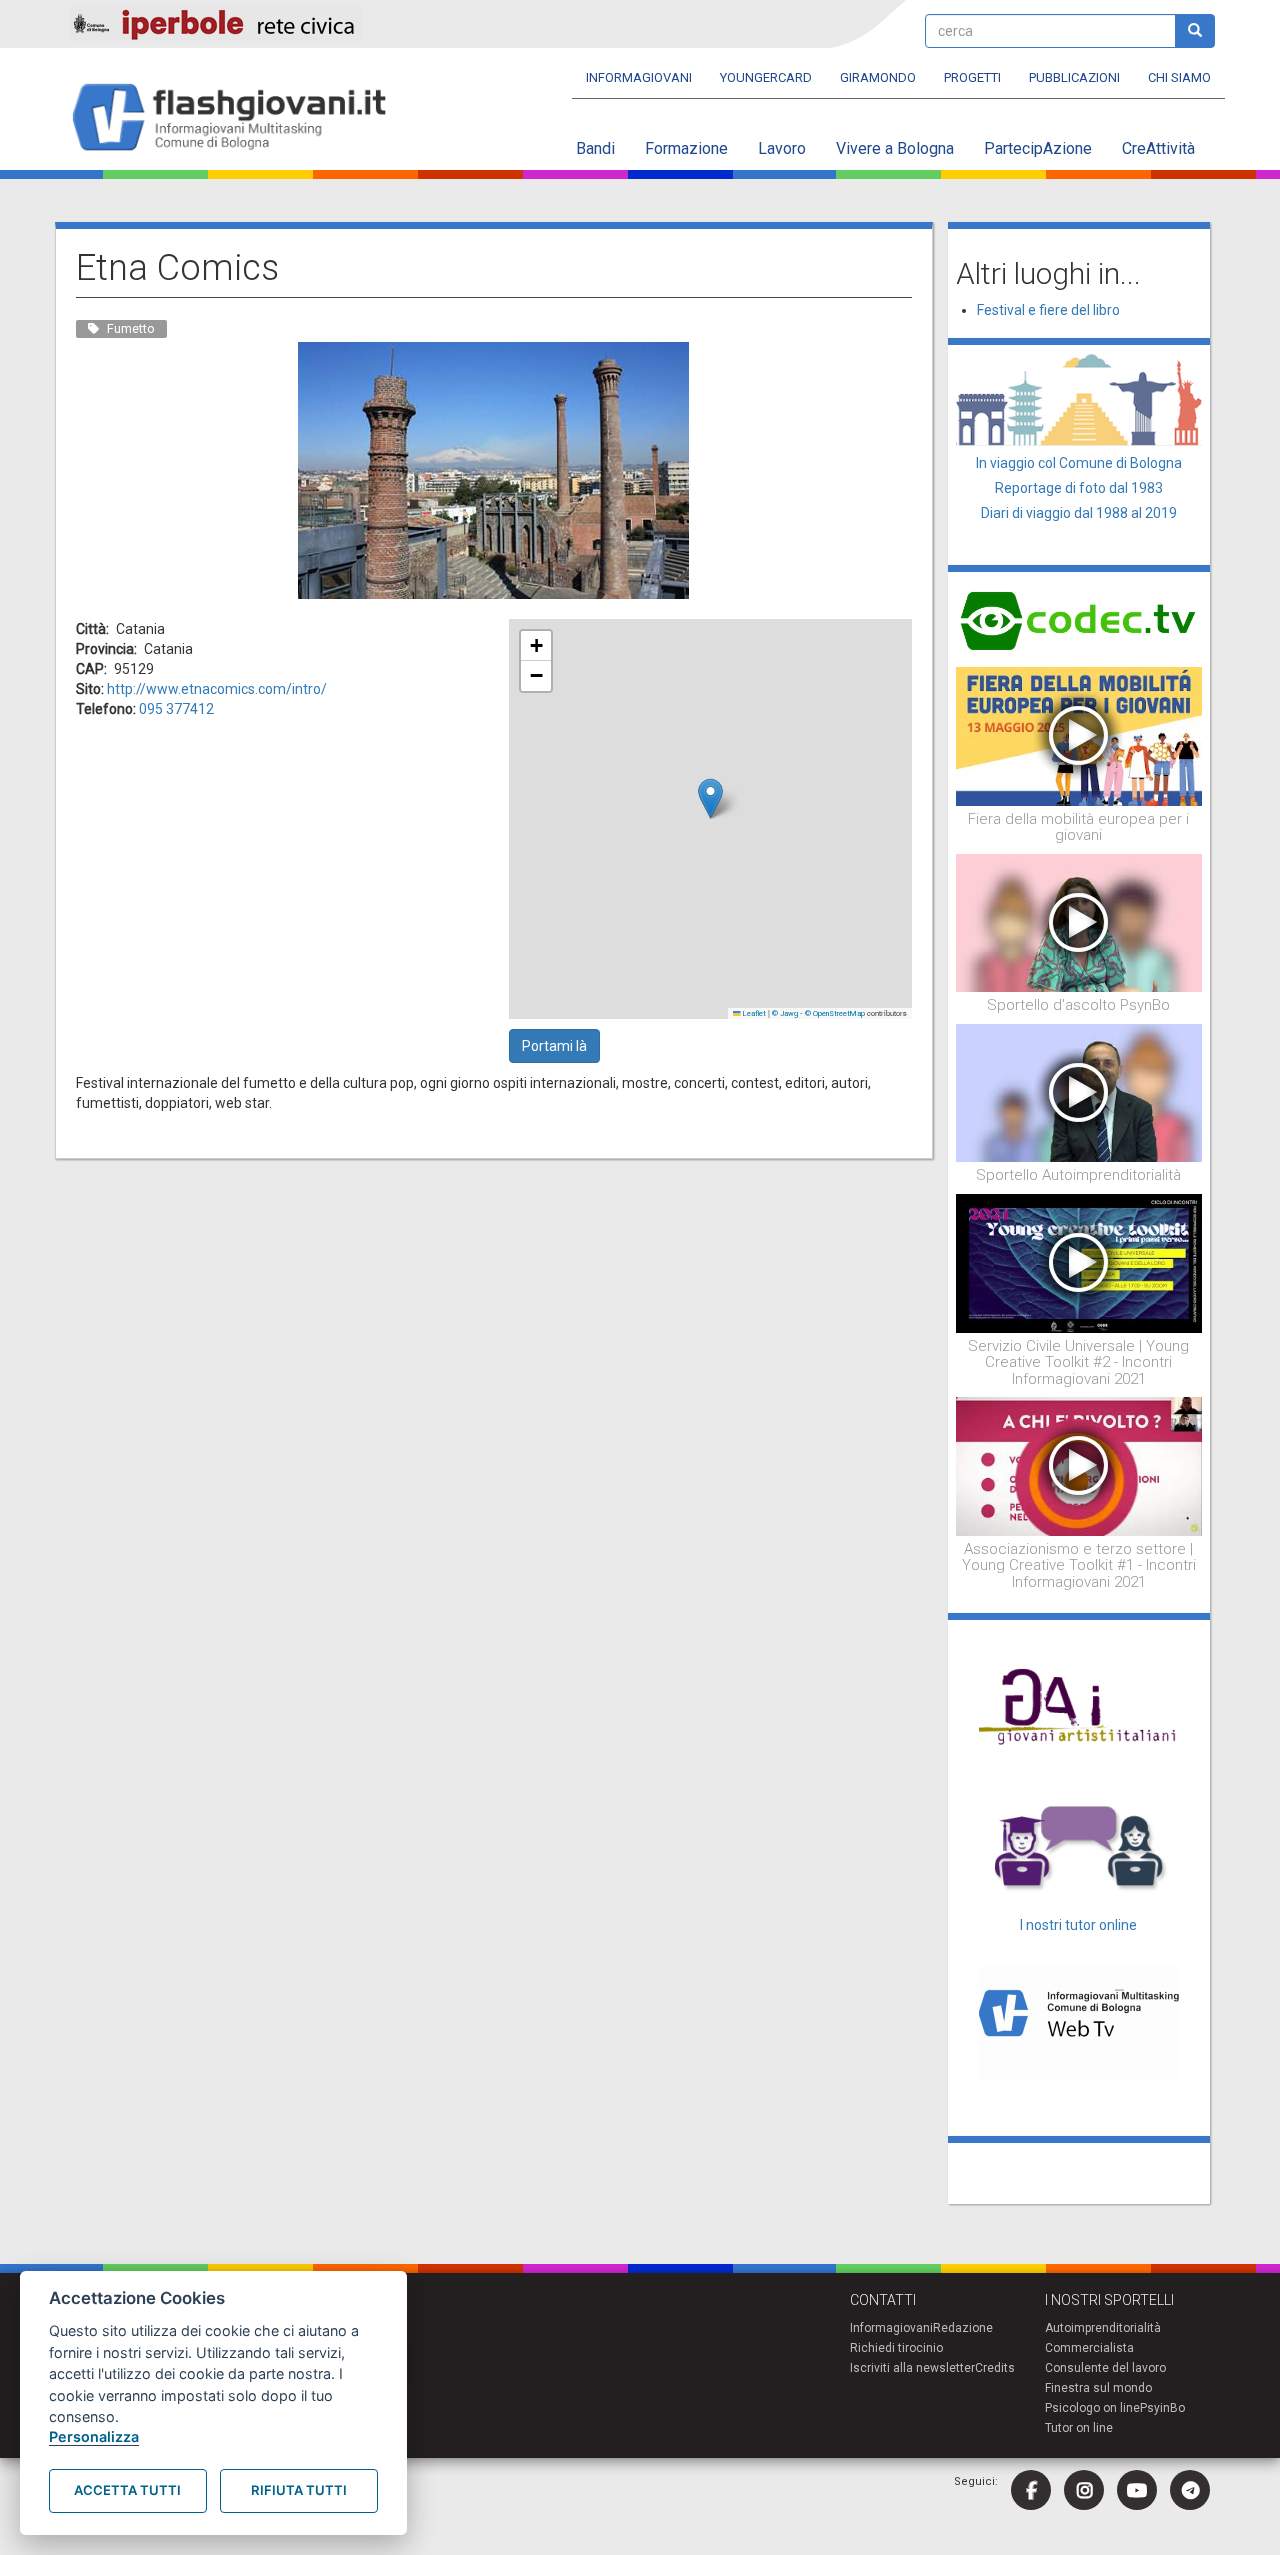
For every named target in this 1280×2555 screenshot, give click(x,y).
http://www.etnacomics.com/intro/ (217, 689)
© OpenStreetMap (835, 1013)
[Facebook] (1031, 2490)
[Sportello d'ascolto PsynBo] (1079, 922)
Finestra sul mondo (1098, 2388)
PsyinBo (1162, 2408)
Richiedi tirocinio (896, 2348)
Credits (995, 2368)
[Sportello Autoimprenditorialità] (1079, 1092)
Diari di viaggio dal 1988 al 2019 (1079, 513)
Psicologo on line (1092, 2408)
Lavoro (782, 148)
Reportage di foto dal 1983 (1079, 488)
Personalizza (94, 2436)
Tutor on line (1079, 2428)
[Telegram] (1190, 2490)
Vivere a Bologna (895, 148)
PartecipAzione (1038, 148)
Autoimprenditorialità (1103, 2328)
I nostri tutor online (1078, 1925)
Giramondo (878, 77)
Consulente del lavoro (1105, 2368)
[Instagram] (1084, 2490)
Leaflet (753, 1013)
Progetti (972, 77)
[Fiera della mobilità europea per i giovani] (1079, 735)
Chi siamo (1179, 77)
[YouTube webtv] (1137, 2490)
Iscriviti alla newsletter (912, 2368)
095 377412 (176, 709)
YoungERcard (766, 77)
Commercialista (1089, 2348)
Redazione (963, 2328)
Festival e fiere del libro (1048, 310)
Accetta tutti (127, 2490)
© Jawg (785, 1013)
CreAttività (1158, 148)
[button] (710, 798)
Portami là (554, 1046)
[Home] (237, 118)
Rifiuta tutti (299, 2490)
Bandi (595, 148)
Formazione (686, 148)
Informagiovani (639, 77)
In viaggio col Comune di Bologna (1079, 463)
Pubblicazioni (1074, 77)
